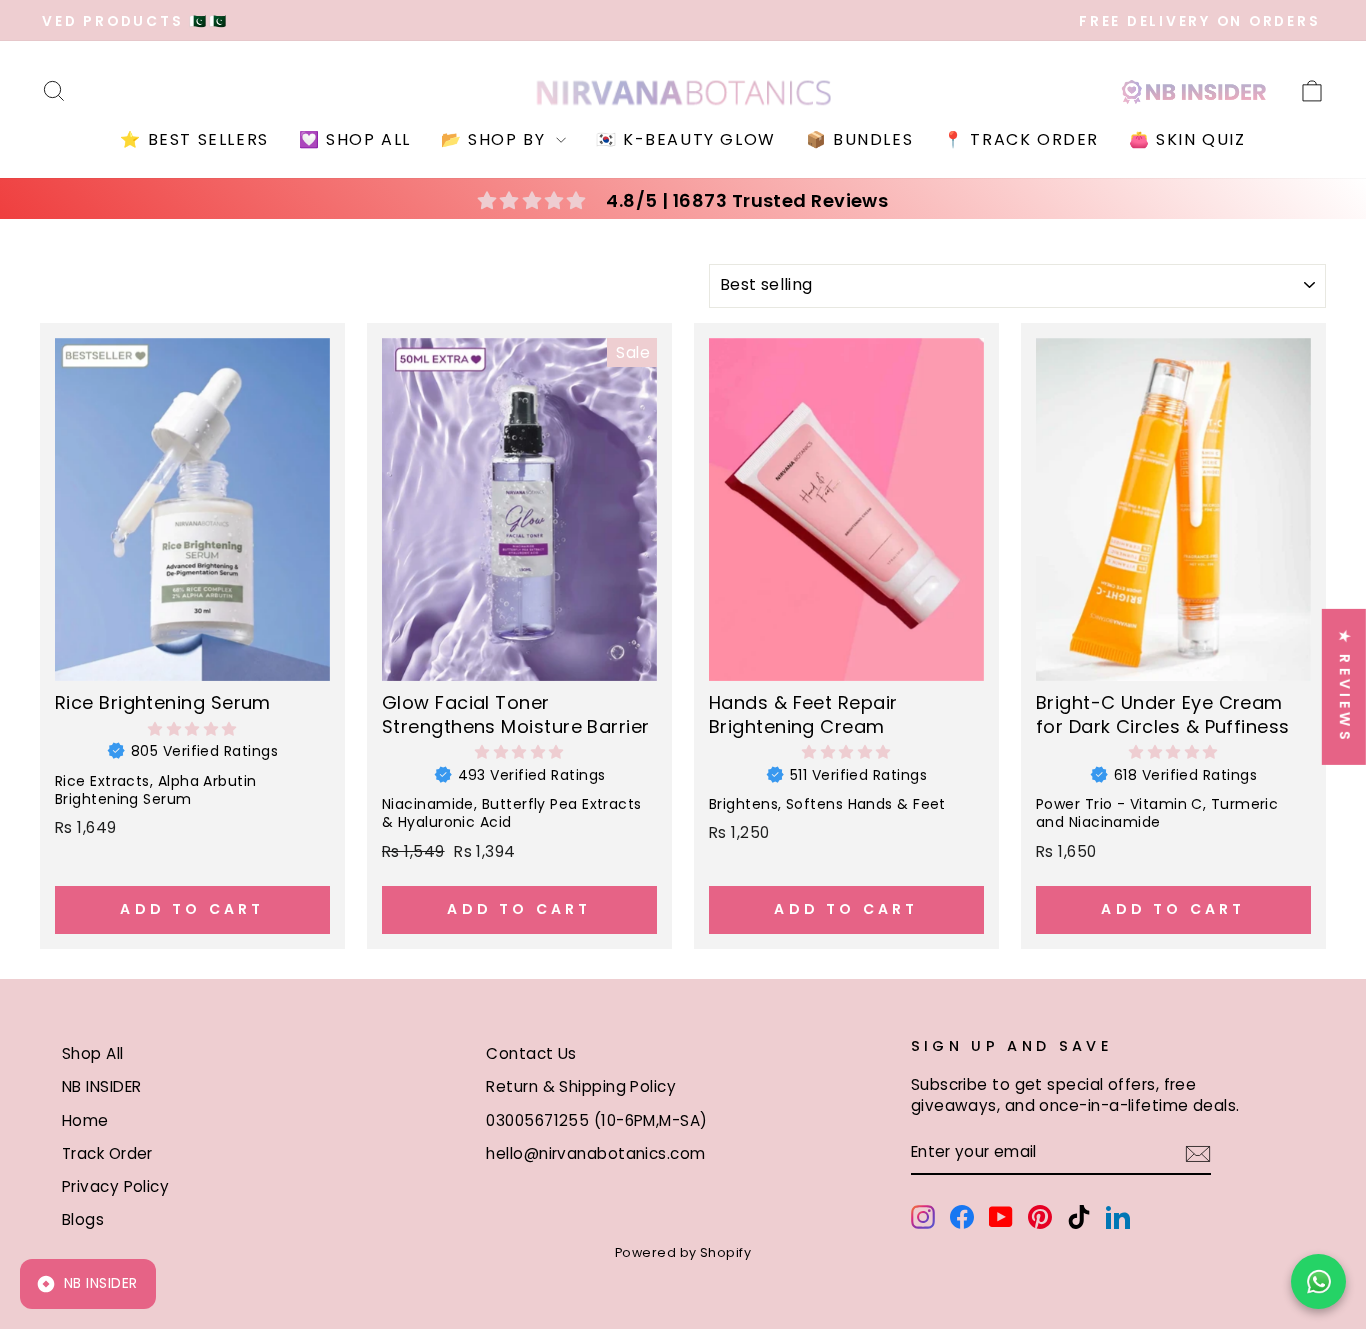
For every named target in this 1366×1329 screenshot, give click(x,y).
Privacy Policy (115, 1186)
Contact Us (531, 1053)
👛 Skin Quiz (1187, 139)
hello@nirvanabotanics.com (595, 1153)
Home (85, 1120)
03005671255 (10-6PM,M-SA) (596, 1120)
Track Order (107, 1153)
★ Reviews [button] (1345, 686)
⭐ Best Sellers (194, 139)
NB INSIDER (102, 1086)
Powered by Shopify (683, 1252)
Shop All (93, 1053)
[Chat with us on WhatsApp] (1318, 1281)
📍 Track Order (1021, 139)
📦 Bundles (859, 139)
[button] (192, 729)
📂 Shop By (496, 139)
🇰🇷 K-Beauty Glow (686, 139)
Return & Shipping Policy (581, 1086)
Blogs (83, 1219)
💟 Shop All (355, 139)
